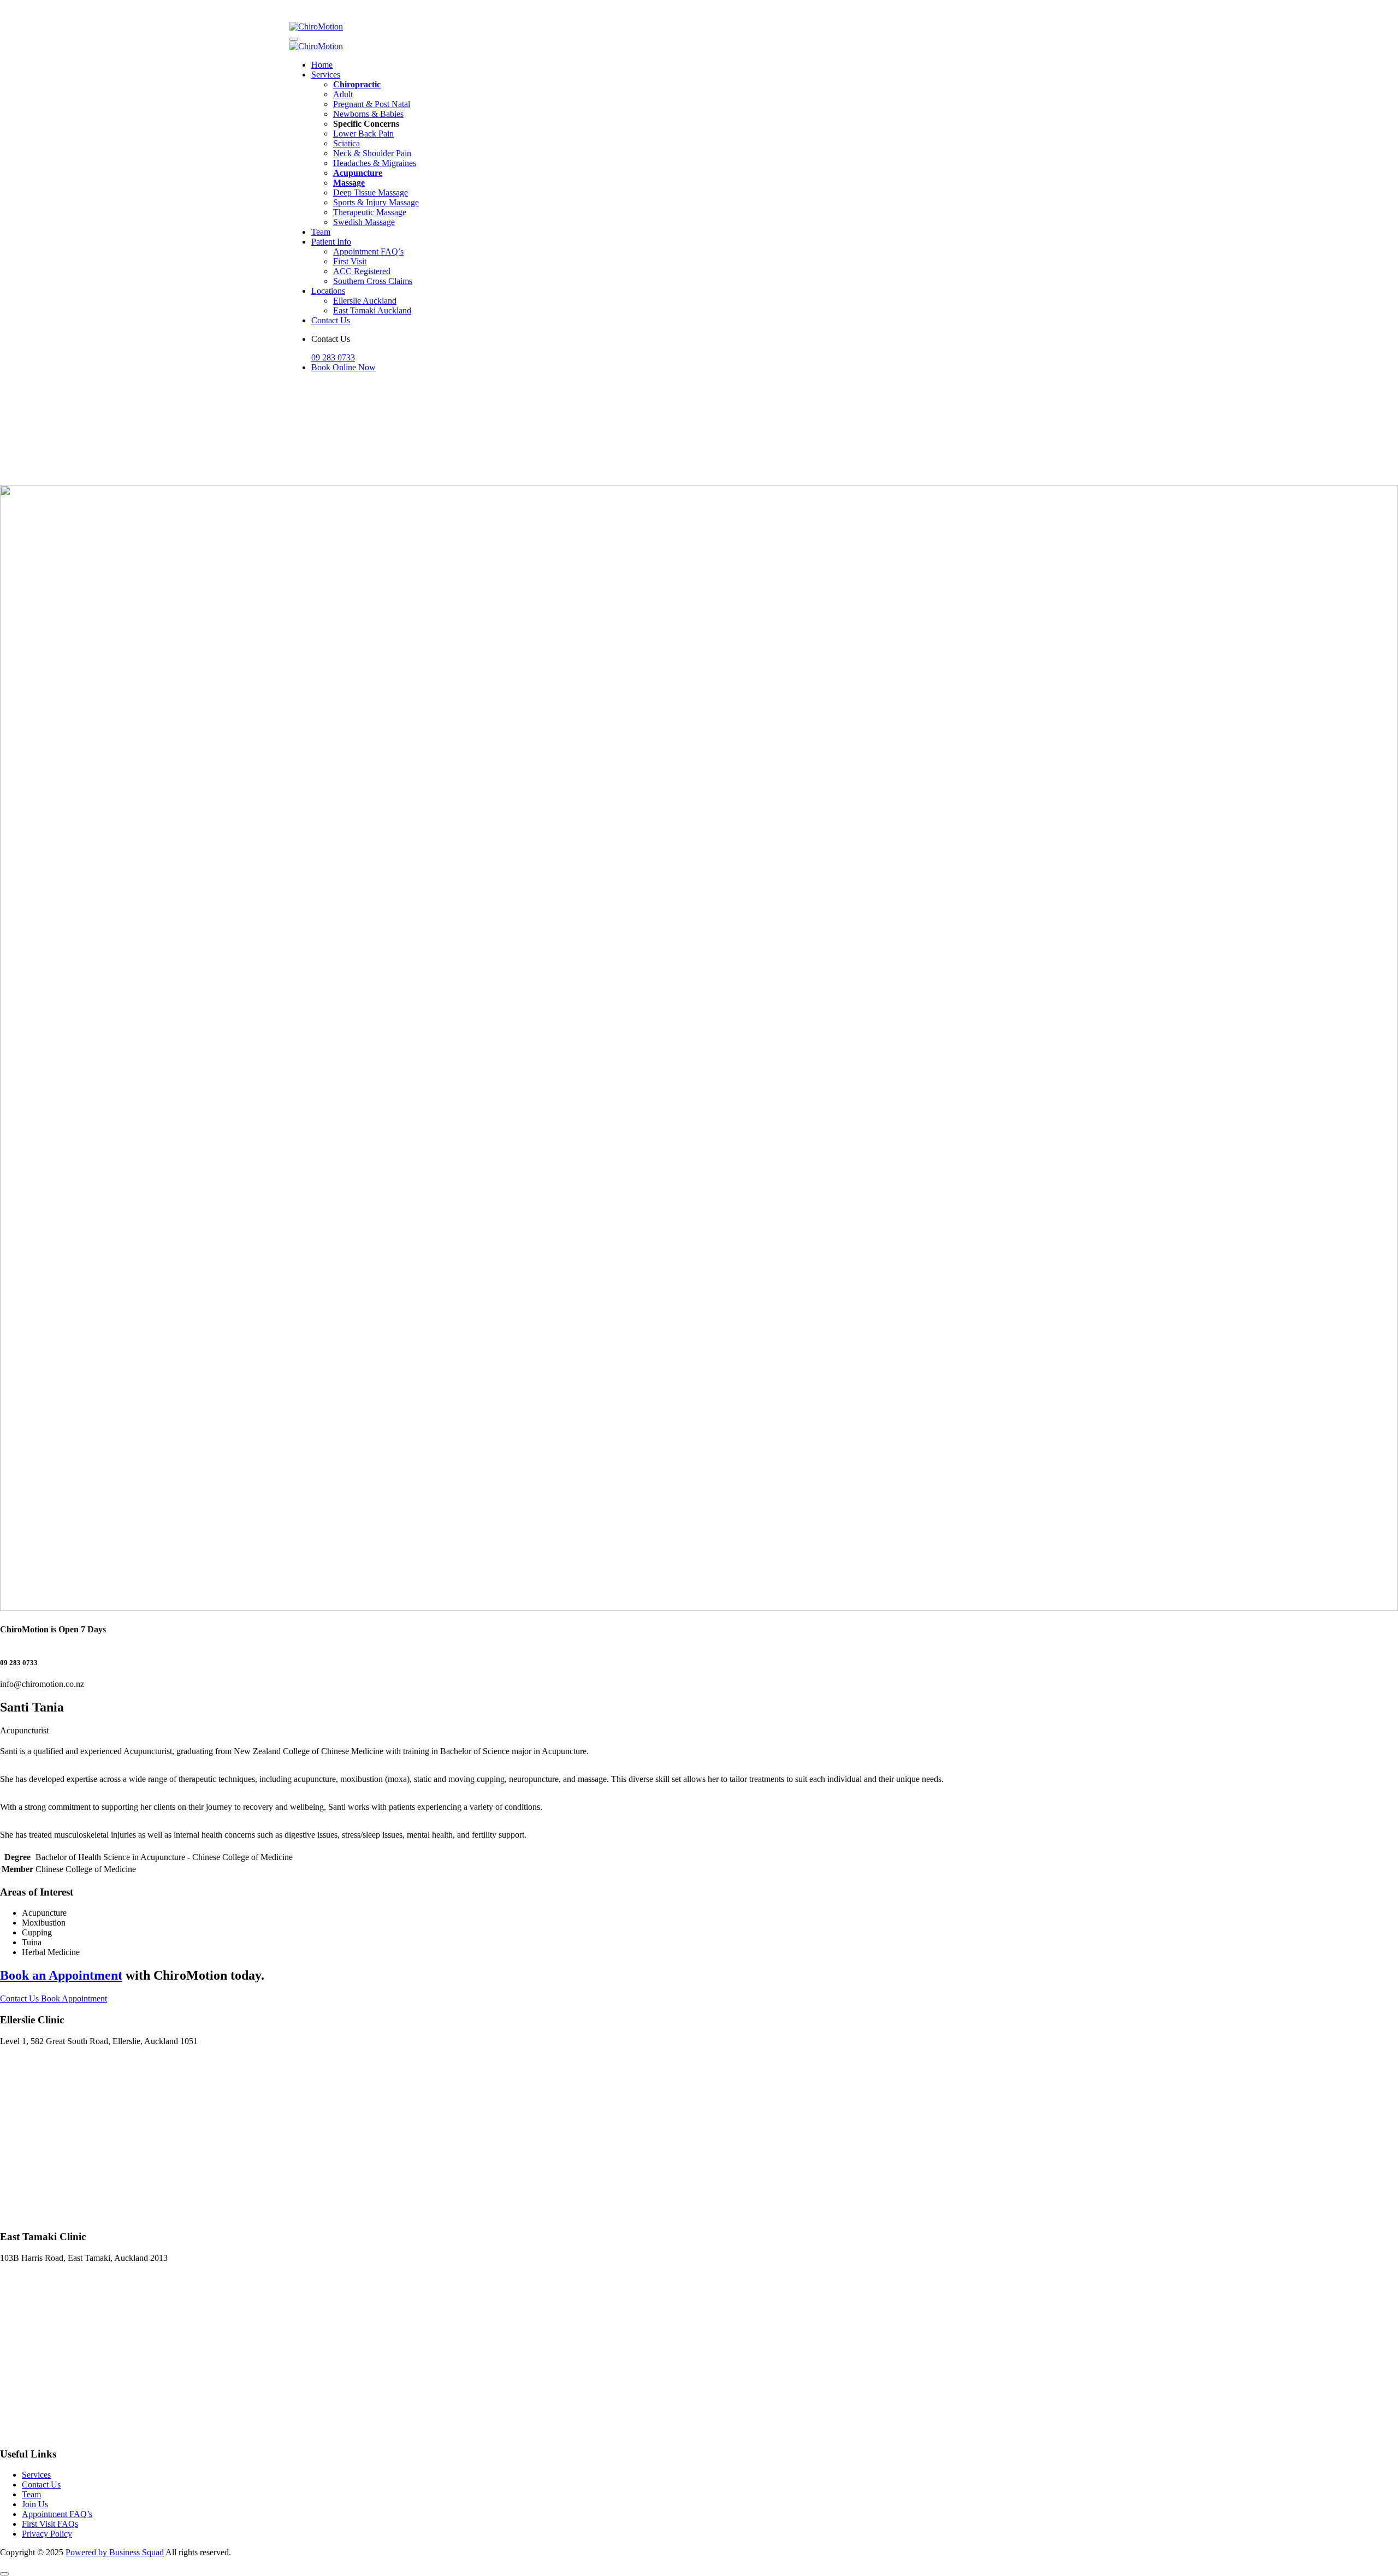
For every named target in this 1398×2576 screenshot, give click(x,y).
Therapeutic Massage (370, 212)
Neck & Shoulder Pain (372, 153)
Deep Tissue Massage (371, 193)
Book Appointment (74, 1998)
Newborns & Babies (368, 114)
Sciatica (346, 143)
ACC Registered (362, 271)
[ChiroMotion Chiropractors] (316, 26)
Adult (343, 94)
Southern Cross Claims (373, 281)
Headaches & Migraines (375, 163)
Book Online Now (343, 367)
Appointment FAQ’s (368, 251)
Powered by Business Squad (115, 2552)
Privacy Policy (47, 2534)
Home (322, 65)
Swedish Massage (364, 222)
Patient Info (331, 242)
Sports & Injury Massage (376, 202)
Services (326, 75)
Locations (328, 291)
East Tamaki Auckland (372, 310)
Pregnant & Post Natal (372, 104)
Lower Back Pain (363, 134)
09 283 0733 (333, 357)
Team (321, 232)
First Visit (350, 261)
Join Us (35, 2504)
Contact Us (331, 320)
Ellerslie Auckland (365, 301)
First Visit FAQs (50, 2524)
